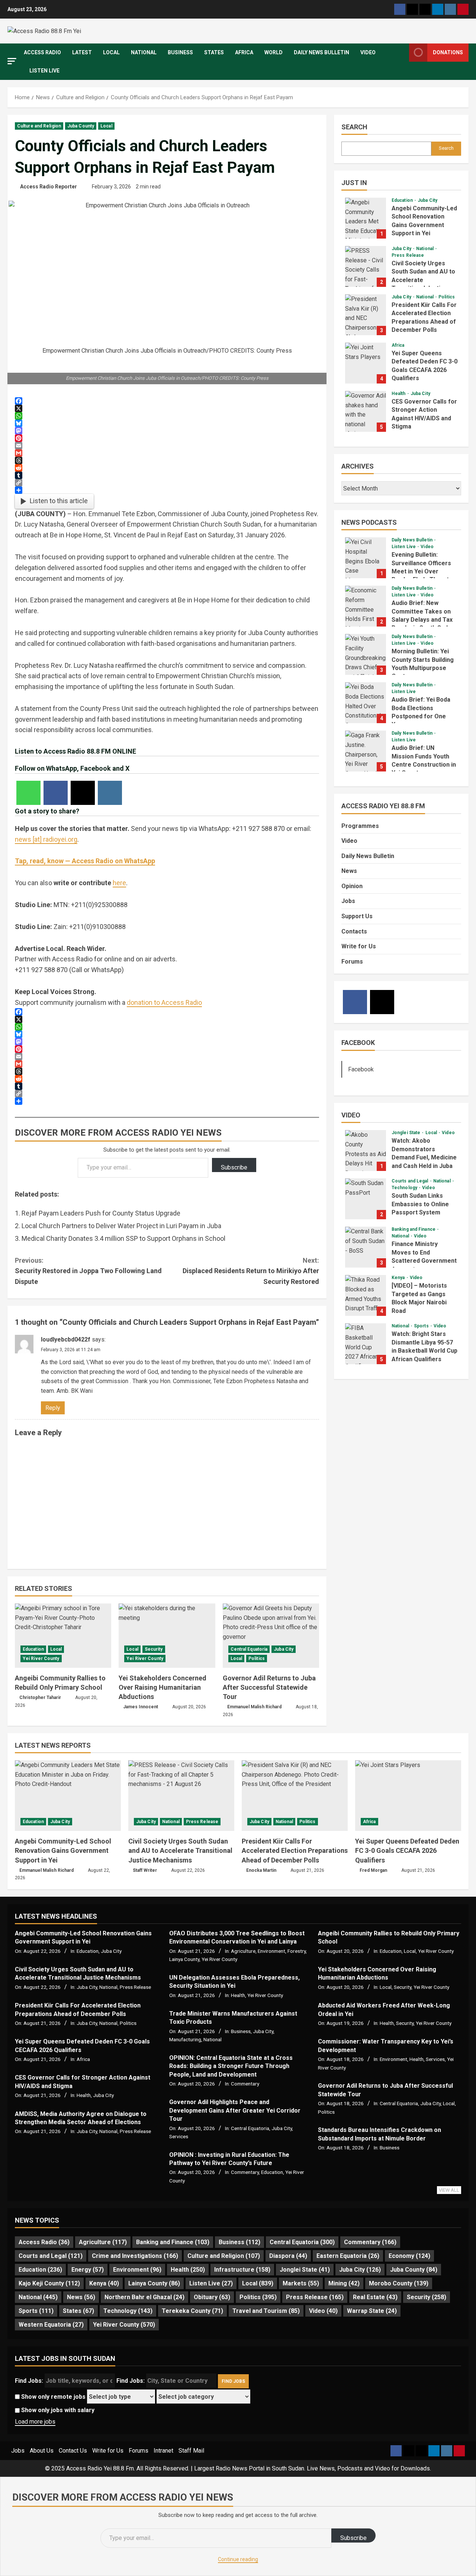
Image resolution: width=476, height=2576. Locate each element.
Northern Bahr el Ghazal (144, 2297)
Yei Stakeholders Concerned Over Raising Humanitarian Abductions (163, 1687)
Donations (448, 52)
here (119, 883)
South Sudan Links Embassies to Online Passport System (366, 1199)
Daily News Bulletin (321, 52)
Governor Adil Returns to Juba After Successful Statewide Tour (269, 1687)
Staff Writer (145, 1870)
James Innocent (141, 1707)
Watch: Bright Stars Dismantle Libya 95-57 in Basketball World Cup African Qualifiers (366, 1344)
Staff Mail (191, 2451)
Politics (257, 1658)
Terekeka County (192, 2311)
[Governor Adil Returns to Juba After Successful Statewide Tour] (271, 1636)
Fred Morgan (373, 1870)
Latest (82, 52)
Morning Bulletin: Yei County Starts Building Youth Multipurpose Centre (366, 654)
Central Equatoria (249, 1649)
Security (154, 1649)
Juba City (284, 1649)
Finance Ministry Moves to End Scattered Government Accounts (366, 1247)
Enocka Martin (261, 1870)
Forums (352, 962)
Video (368, 52)
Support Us (357, 916)
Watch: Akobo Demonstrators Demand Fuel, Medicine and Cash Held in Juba (366, 1151)
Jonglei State (406, 1133)
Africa (244, 52)
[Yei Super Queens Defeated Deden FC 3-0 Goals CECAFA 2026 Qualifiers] (408, 1796)
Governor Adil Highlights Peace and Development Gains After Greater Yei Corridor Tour (235, 2110)
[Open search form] (401, 62)
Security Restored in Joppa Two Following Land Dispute (88, 1271)
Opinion (352, 886)
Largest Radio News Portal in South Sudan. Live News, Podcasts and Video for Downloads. (313, 2468)
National (144, 52)
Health (399, 394)
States (214, 52)
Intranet (163, 2451)
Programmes (360, 826)
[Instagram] (450, 9)
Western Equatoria (51, 2325)
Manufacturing (185, 2039)
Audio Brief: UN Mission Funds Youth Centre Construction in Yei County (366, 751)
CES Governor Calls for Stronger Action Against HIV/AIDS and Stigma (366, 411)
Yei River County (41, 1658)
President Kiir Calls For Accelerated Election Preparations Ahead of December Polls (366, 315)
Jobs (348, 901)
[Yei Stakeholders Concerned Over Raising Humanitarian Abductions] (167, 1636)
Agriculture (243, 1951)
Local (111, 52)
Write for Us (359, 946)
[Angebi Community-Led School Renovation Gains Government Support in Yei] (68, 1796)
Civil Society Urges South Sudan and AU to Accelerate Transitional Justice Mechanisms (366, 266)
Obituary (212, 2297)
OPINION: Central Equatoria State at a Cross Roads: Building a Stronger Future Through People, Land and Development (231, 2066)
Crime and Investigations (135, 2256)
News (349, 871)
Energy (88, 2270)
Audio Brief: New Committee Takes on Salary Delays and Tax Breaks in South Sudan (366, 606)
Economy (409, 2256)
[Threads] (425, 9)
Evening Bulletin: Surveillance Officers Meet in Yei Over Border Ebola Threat (366, 558)
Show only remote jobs (53, 2397)
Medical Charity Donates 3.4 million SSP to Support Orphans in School (123, 1238)
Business (180, 52)
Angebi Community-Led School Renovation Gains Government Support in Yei (366, 218)
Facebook (358, 1043)
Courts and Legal (411, 1181)
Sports (422, 1326)
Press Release (408, 255)
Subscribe (234, 1167)
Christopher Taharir (40, 1698)
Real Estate (375, 2297)
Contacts (354, 931)
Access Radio (42, 52)
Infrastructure (242, 2270)
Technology (405, 1188)
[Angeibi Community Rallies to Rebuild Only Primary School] (63, 1636)
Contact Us (73, 2451)
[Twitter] (412, 9)
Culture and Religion (39, 126)
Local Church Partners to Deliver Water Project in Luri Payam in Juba (121, 1226)
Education (33, 1649)
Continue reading (238, 2559)
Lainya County (184, 1959)
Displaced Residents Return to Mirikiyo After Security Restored (251, 1271)
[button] (12, 61)
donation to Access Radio (164, 1002)
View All (449, 2190)
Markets (301, 2283)
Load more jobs (35, 2422)
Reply (53, 1408)
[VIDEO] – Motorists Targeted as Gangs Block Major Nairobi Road (366, 1295)
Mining (344, 2283)
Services (179, 2136)
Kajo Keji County (49, 2283)
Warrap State (372, 2311)
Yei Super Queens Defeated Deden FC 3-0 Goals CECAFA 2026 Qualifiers (366, 363)
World (274, 52)
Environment (271, 1951)
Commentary (245, 2084)
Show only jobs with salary (57, 2410)
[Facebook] (400, 9)
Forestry (297, 1951)
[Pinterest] (463, 9)
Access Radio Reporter (49, 187)
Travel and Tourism (266, 2311)
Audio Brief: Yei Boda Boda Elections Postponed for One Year (366, 703)
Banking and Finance (414, 1229)
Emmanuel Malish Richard (254, 1707)
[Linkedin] (438, 9)
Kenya (399, 1278)
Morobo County (399, 2283)
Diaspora (288, 2256)
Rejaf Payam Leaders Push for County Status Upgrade (101, 1213)
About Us (42, 2451)
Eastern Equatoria (348, 2256)
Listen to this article (59, 501)
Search (354, 127)
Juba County (81, 126)
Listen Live (44, 71)
